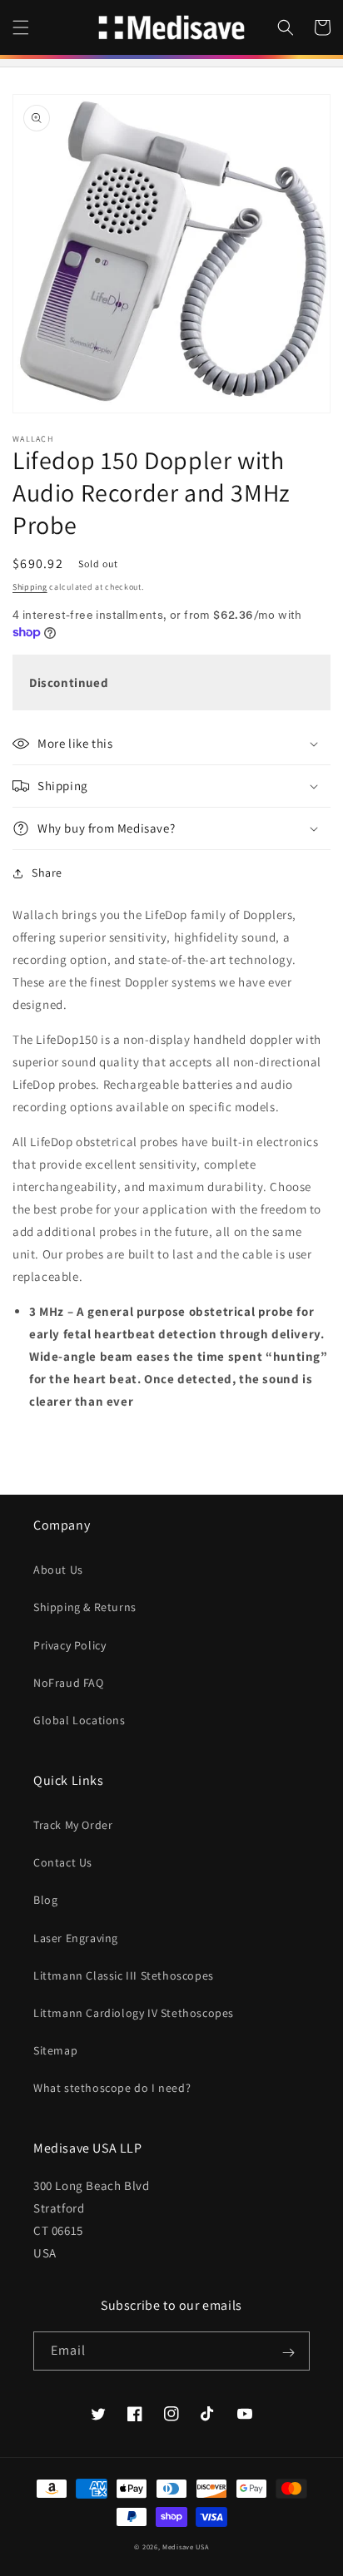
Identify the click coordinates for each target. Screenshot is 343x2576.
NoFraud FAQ (69, 1683)
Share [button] (47, 873)
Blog (45, 1900)
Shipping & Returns (85, 1607)
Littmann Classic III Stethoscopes (124, 1975)
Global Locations (80, 1720)
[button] (21, 27)
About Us (58, 1570)
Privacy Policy (70, 1645)
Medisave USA (185, 2546)
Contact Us (63, 1862)
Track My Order (73, 1825)
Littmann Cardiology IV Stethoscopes (134, 2013)
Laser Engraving (76, 1938)
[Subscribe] (288, 2352)
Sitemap (55, 2050)
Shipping (30, 587)
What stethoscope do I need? (112, 2088)
